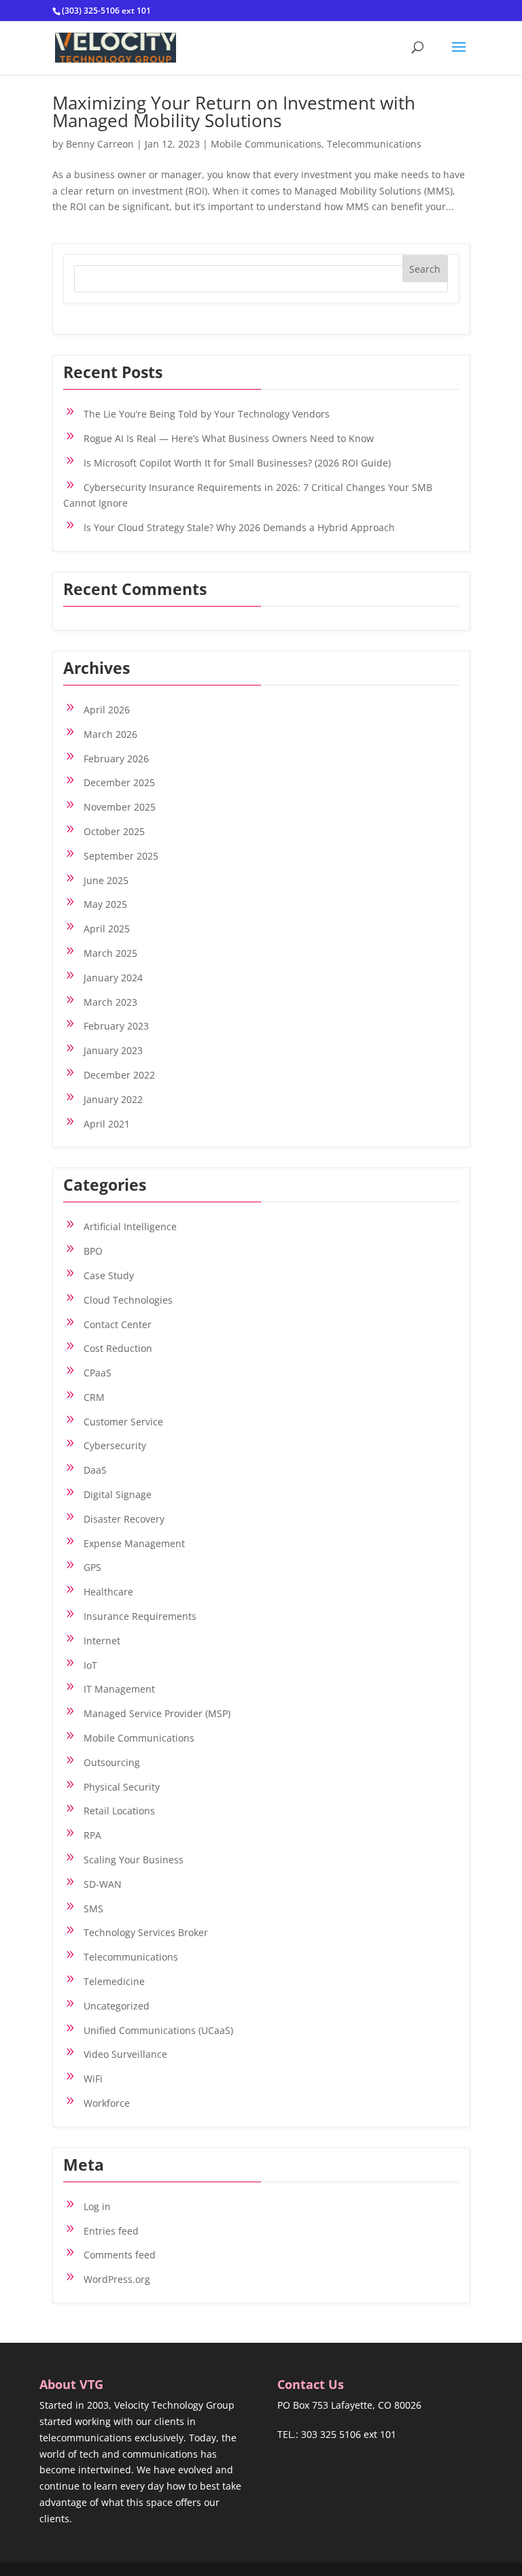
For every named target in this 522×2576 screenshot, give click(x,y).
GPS (92, 1567)
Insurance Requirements (140, 1616)
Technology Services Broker (146, 1932)
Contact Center (118, 1324)
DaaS (95, 1470)
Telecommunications (374, 144)
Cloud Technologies (128, 1300)
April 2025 (107, 929)
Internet (102, 1641)
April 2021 (107, 1124)
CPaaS (98, 1373)
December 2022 (119, 1075)
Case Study (109, 1275)
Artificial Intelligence (130, 1226)
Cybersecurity (115, 1445)
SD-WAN (103, 1884)
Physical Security (122, 1787)
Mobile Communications (266, 144)
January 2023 (113, 1050)
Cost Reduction (118, 1348)
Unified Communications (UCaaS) (158, 2030)
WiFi (93, 2079)
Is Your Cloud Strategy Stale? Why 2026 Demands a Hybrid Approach (239, 527)
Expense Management (134, 1543)
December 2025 (119, 782)
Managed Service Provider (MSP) (157, 1713)
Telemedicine (114, 1981)
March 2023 (110, 1002)
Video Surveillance (125, 2054)
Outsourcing (112, 1762)
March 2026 (110, 734)
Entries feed (111, 2231)
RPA (92, 1835)
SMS (93, 1909)
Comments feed (120, 2255)
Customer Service (123, 1422)
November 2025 (120, 807)
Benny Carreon (100, 144)
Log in (97, 2206)
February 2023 (116, 1026)
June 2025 (106, 880)
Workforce (107, 2103)
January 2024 (113, 978)
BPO (93, 1251)
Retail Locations (119, 1811)
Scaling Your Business (134, 1860)
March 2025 (110, 953)
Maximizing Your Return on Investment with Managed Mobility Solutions (234, 112)
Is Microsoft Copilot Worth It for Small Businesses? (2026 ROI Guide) (237, 463)
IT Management (119, 1689)
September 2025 (121, 856)
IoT (90, 1665)
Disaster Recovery (124, 1519)
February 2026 (116, 759)
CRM (94, 1397)
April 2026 (107, 710)
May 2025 (105, 904)
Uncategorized (117, 2006)
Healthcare (108, 1592)
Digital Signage (118, 1494)
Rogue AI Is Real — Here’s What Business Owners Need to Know (229, 438)
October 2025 (114, 831)
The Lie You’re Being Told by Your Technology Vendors (207, 414)
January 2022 (113, 1099)
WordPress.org (117, 2279)
